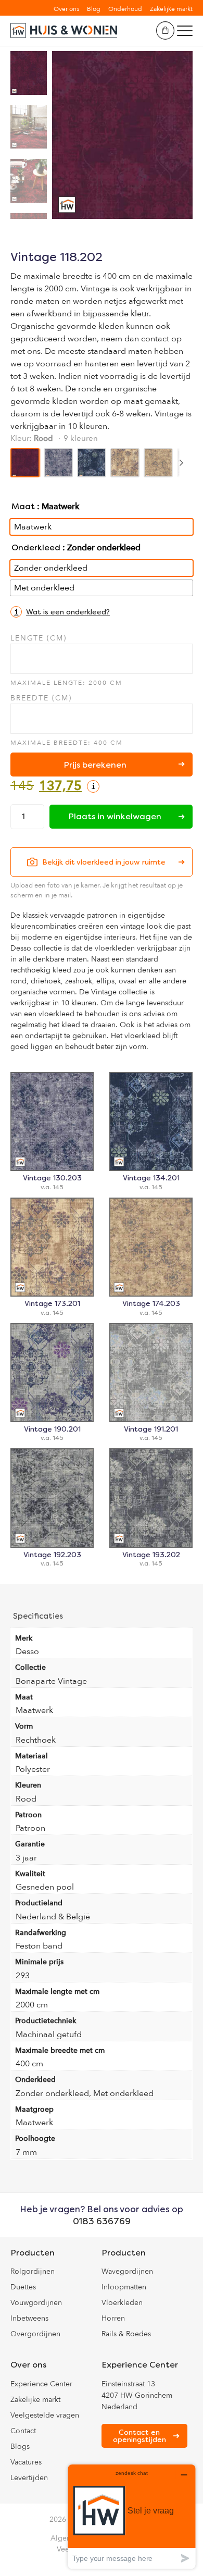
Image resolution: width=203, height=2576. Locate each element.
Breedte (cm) (41, 698)
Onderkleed (36, 547)
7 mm (26, 2152)
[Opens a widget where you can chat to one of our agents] (132, 2516)
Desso (27, 1651)
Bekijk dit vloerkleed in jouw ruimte (104, 862)
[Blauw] (92, 463)
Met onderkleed (123, 2093)
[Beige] (125, 463)
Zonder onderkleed (52, 2093)
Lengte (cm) (39, 638)
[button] (60, 612)
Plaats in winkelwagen (115, 816)
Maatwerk (34, 1710)
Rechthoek (36, 1740)
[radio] (102, 527)
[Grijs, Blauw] (58, 463)
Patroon (30, 1828)
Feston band (39, 1946)
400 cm (29, 2064)
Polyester (33, 1769)
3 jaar (26, 1858)
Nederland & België (53, 1917)
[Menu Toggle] (185, 31)
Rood (26, 1799)
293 (23, 1976)
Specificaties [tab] (38, 1616)
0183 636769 (102, 2221)
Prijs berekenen (95, 765)
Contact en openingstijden (139, 2436)
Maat (23, 506)
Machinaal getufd (49, 2035)
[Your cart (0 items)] (165, 30)
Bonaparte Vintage (51, 1681)
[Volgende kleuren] (181, 463)
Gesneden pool (45, 1887)
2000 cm (32, 2005)
